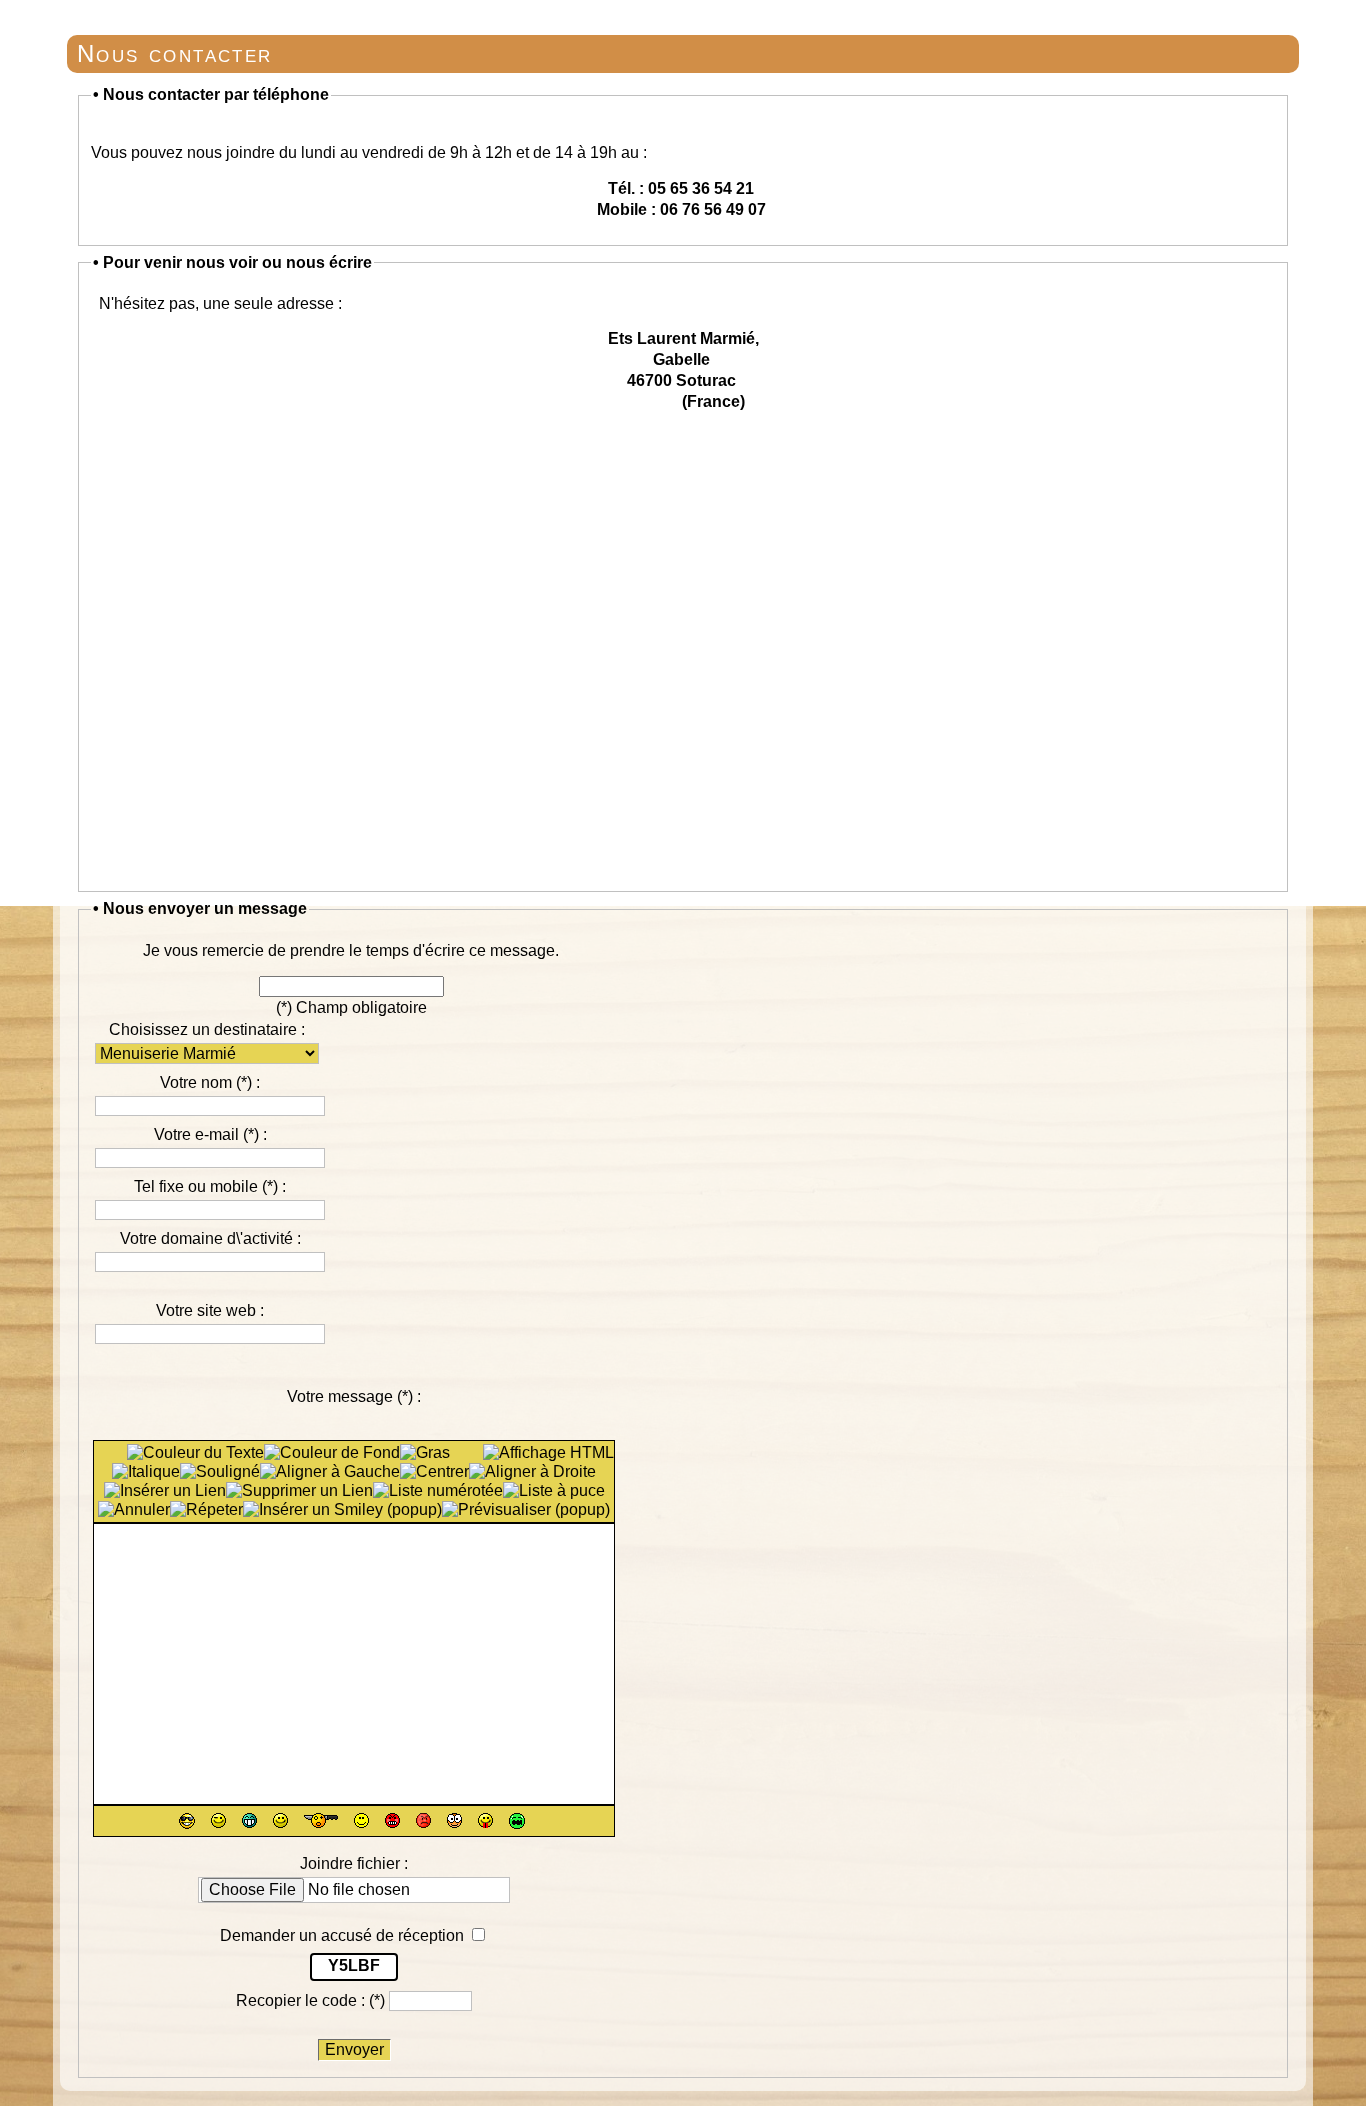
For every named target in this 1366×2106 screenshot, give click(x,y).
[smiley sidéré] (321, 1820)
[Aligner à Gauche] (330, 1472)
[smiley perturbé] (361, 1820)
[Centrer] (434, 1472)
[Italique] (146, 1472)
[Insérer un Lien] (165, 1491)
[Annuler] (134, 1510)
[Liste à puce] (554, 1491)
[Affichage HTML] (548, 1453)
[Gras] (425, 1453)
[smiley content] (249, 1820)
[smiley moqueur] (485, 1820)
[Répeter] (206, 1510)
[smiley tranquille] (187, 1821)
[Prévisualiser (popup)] (526, 1510)
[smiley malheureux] (517, 1821)
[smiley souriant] (280, 1820)
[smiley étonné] (454, 1820)
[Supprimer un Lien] (299, 1491)
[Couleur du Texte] (195, 1453)
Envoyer (354, 2049)
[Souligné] (220, 1472)
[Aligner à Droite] (532, 1472)
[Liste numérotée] (438, 1491)
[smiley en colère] (392, 1820)
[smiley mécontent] (423, 1820)
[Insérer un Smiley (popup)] (342, 1510)
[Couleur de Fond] (332, 1453)
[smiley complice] (218, 1820)
